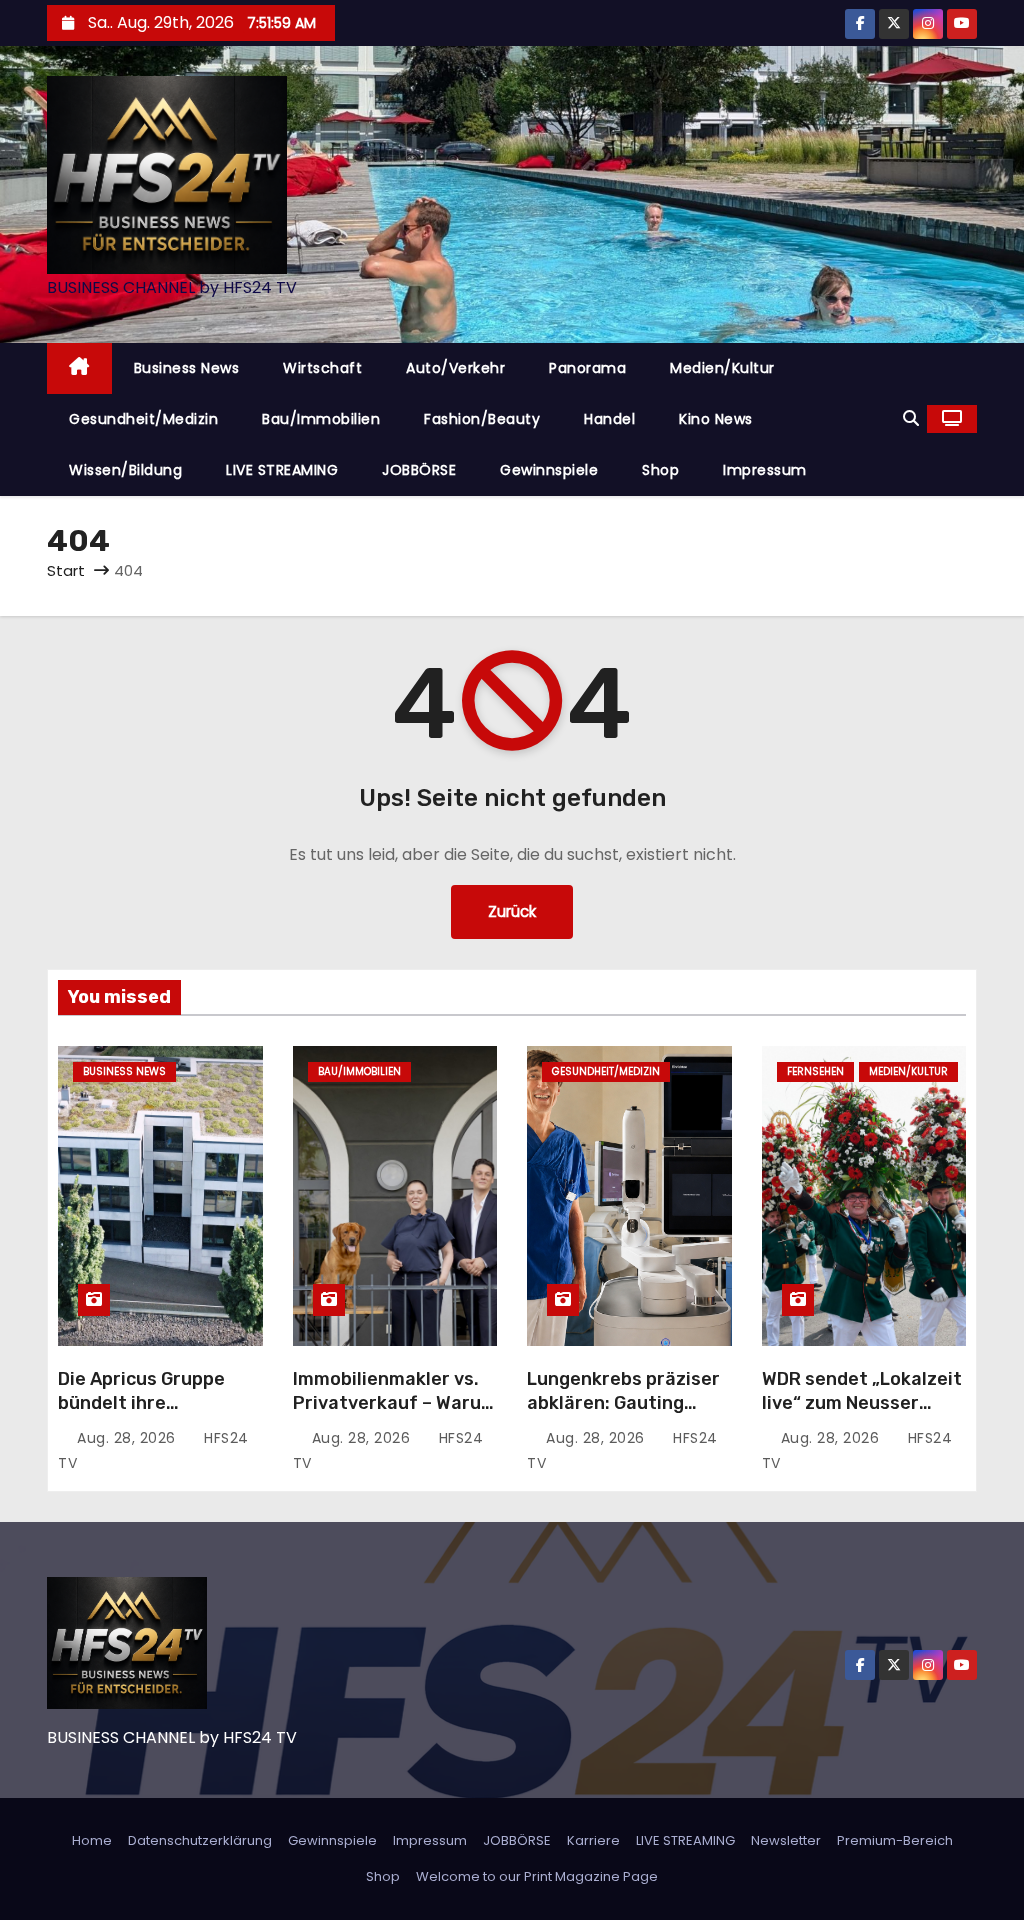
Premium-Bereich (895, 1840)
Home (92, 1840)
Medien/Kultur (722, 368)
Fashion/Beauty (482, 419)
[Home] (79, 368)
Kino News (716, 419)
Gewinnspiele (549, 470)
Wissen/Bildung (125, 470)
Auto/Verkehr (455, 368)
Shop (660, 470)
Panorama (587, 368)
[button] (911, 418)
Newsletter (786, 1840)
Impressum (765, 470)
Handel (609, 419)
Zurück (512, 911)
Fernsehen (815, 1071)
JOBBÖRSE (419, 470)
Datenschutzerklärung (200, 1840)
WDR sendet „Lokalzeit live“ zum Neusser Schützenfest (862, 1403)
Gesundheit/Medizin (143, 419)
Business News (187, 368)
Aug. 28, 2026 (128, 1438)
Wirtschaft (322, 368)
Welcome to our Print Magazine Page (537, 1876)
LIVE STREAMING (282, 470)
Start (66, 570)
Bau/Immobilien (321, 419)
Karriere (593, 1840)
